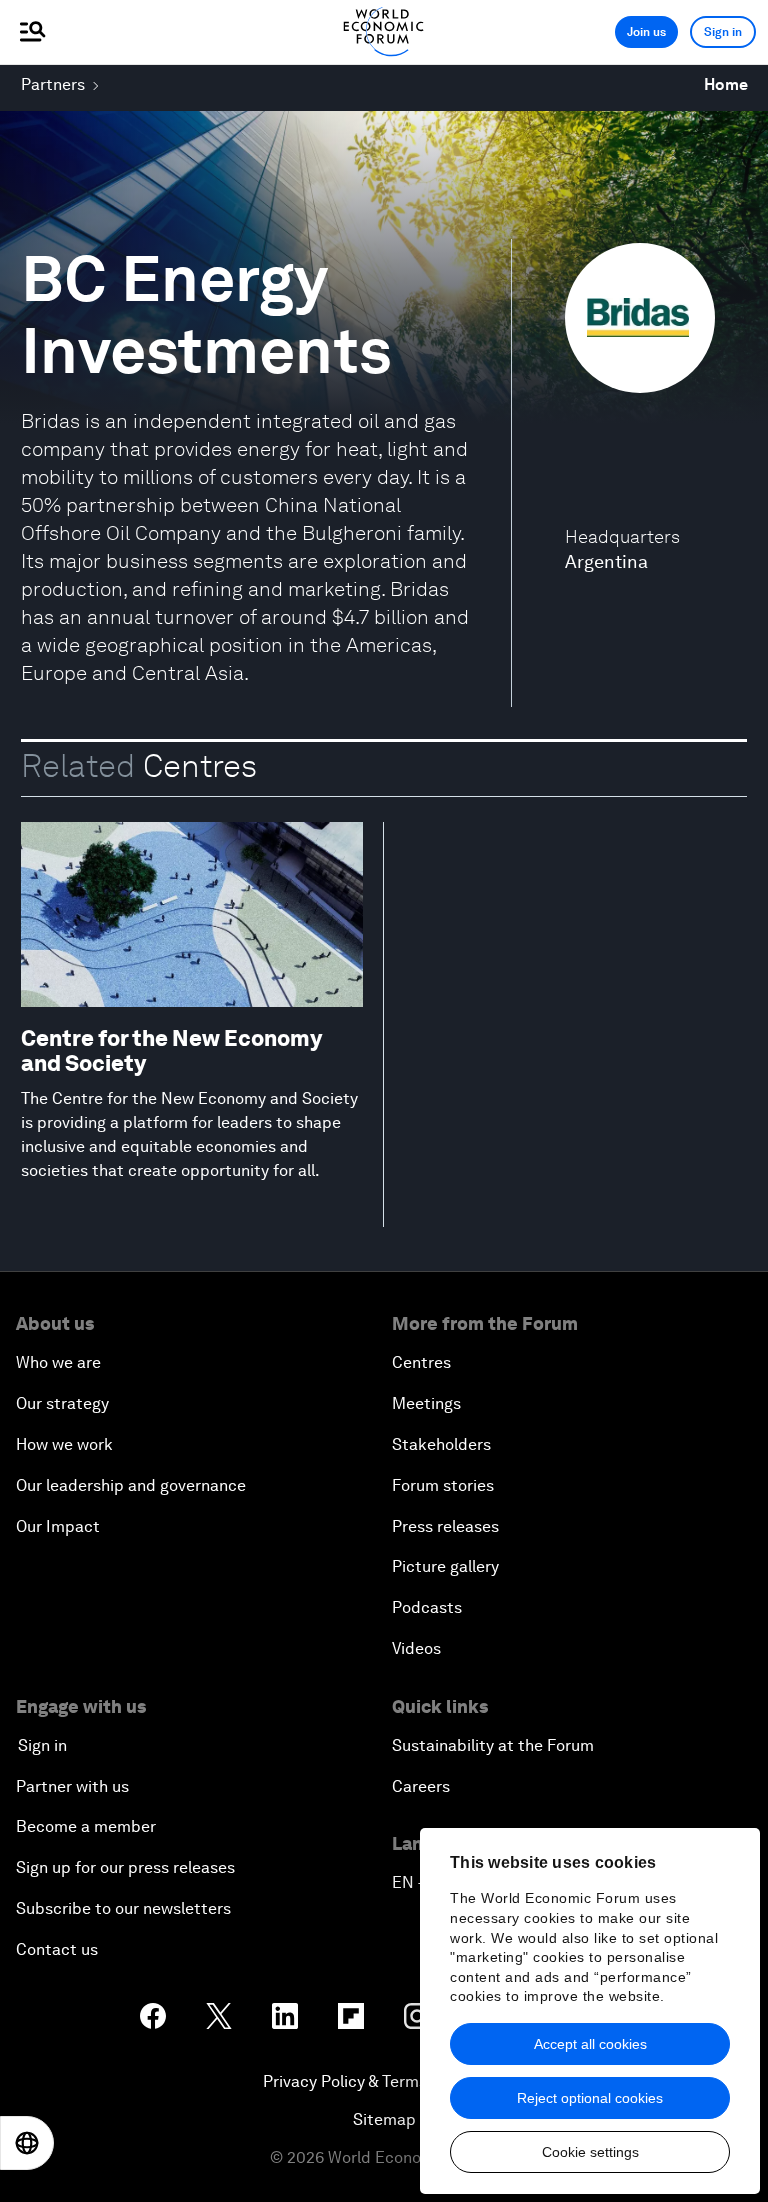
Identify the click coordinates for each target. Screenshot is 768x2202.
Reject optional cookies (590, 2098)
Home (726, 84)
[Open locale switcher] (27, 2143)
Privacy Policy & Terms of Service (384, 2081)
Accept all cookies (590, 2044)
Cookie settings (590, 2152)
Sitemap (384, 2119)
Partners (53, 84)
